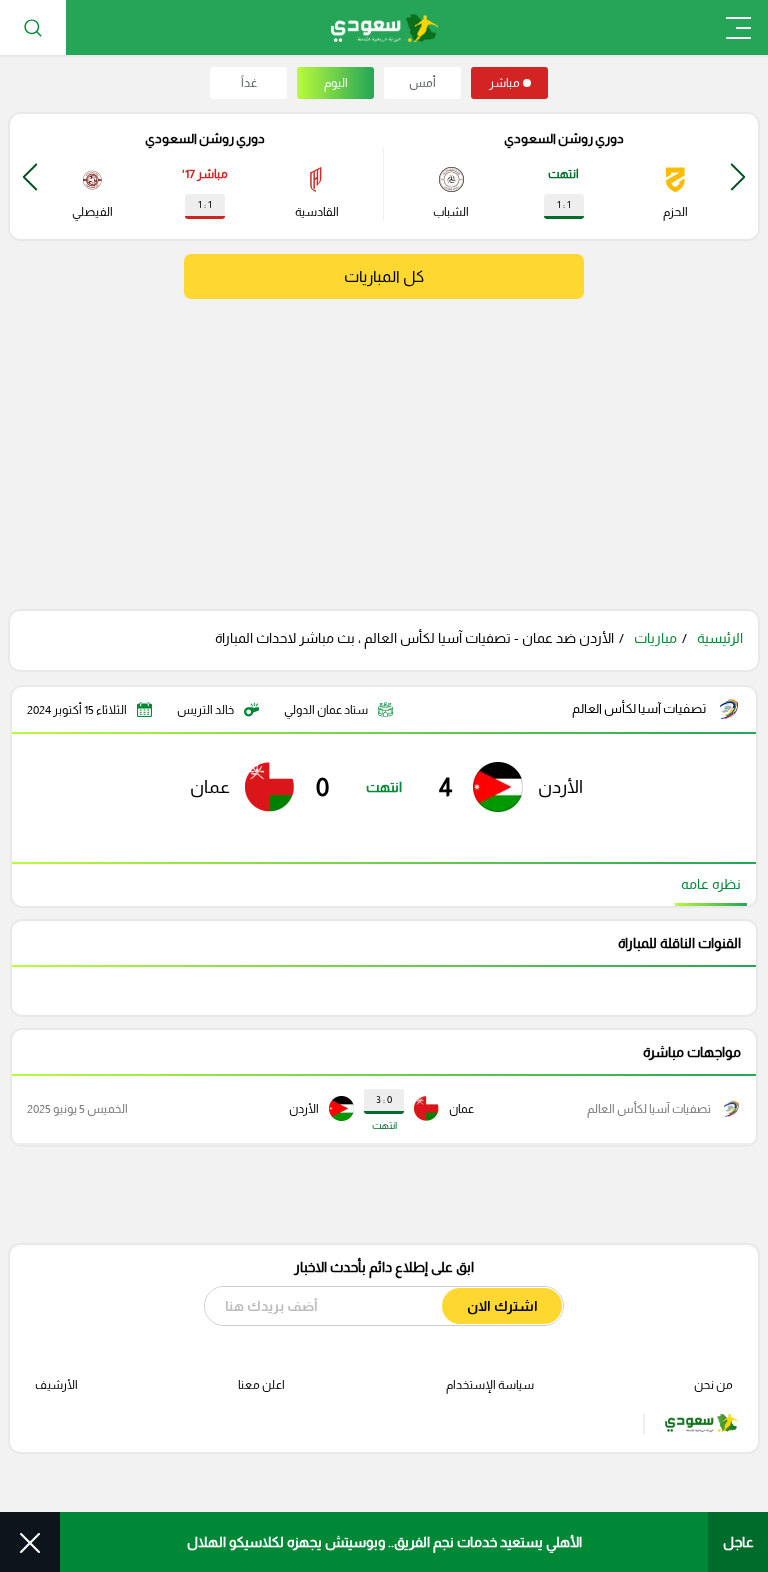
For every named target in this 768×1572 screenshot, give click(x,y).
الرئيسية (720, 638)
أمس (422, 83)
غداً (249, 83)
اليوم (336, 83)
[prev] (738, 176)
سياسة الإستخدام (490, 1385)
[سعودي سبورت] (384, 27)
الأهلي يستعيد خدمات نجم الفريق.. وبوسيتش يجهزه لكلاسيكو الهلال (384, 1542)
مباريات (655, 638)
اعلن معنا (261, 1385)
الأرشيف (56, 1385)
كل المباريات (384, 276)
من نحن (713, 1385)
